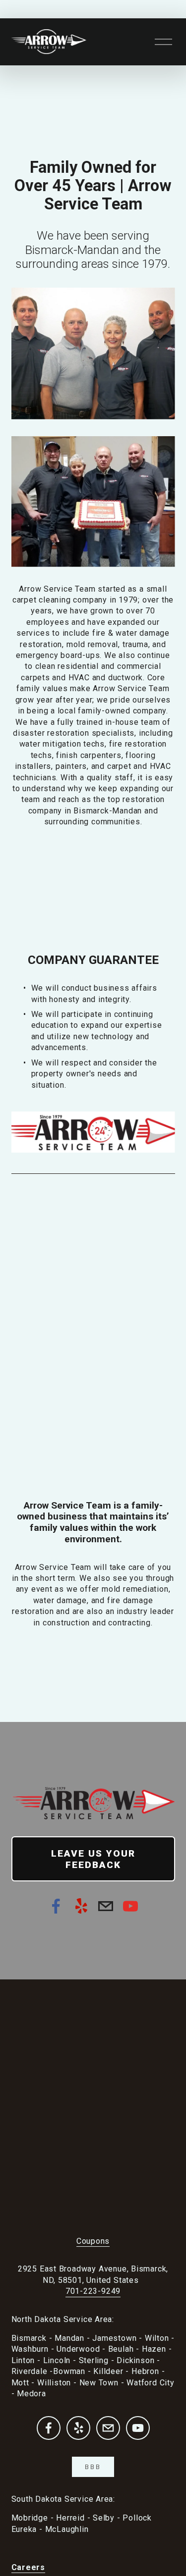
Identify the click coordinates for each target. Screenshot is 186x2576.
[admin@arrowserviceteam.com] (106, 1906)
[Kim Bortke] (56, 1906)
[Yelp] (81, 1906)
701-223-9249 (93, 2291)
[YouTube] (130, 1906)
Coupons (93, 2241)
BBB (93, 2467)
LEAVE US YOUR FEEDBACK (93, 1859)
